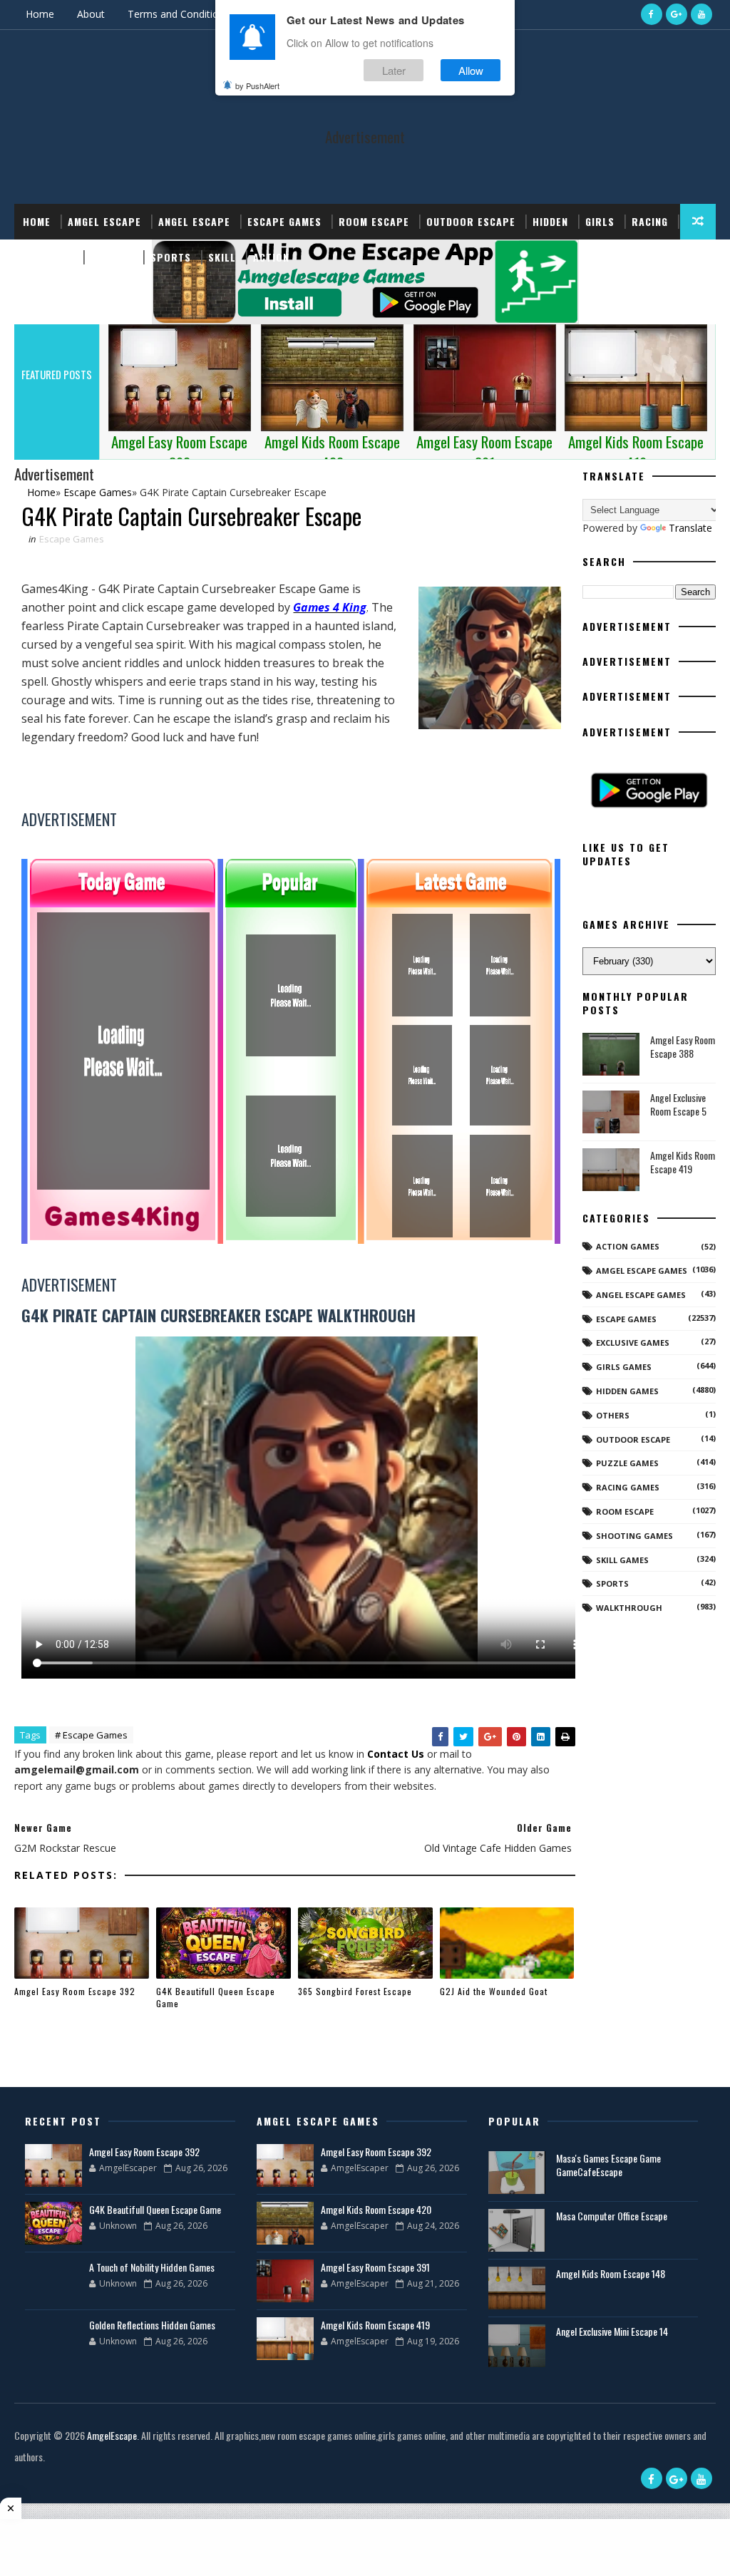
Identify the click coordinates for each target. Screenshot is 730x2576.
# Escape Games (91, 1735)
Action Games (628, 1246)
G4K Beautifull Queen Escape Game (216, 1997)
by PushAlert (257, 86)
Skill (222, 257)
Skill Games (622, 1560)
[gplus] (677, 14)
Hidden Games (627, 1391)
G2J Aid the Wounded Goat (494, 1991)
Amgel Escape (104, 221)
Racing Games (628, 1487)
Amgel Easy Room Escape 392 (75, 1991)
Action (271, 257)
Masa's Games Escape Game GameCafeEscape (608, 2165)
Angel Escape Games (641, 1295)
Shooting (48, 257)
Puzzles (112, 257)
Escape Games (284, 221)
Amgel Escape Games (642, 1271)
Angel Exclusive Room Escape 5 (678, 1104)
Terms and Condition (176, 14)
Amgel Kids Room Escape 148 (611, 2273)
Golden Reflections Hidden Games (152, 2325)
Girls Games (624, 1367)
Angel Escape (194, 221)
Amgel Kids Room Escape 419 (683, 1162)
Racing (650, 221)
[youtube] (701, 14)
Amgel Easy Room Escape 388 (683, 1047)
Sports (171, 257)
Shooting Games (634, 1536)
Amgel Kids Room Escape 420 (376, 2209)
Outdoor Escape (471, 221)
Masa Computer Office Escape (612, 2216)
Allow (471, 70)
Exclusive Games (633, 1343)
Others (613, 1415)
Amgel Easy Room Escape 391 (375, 2267)
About (91, 14)
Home (40, 14)
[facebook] (652, 14)
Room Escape (374, 221)
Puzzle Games (627, 1463)
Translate (690, 528)
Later (394, 70)
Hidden (550, 221)
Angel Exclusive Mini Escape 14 (612, 2331)
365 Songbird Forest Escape (355, 1991)
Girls (600, 221)
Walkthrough (629, 1608)
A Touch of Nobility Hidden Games (152, 2267)
